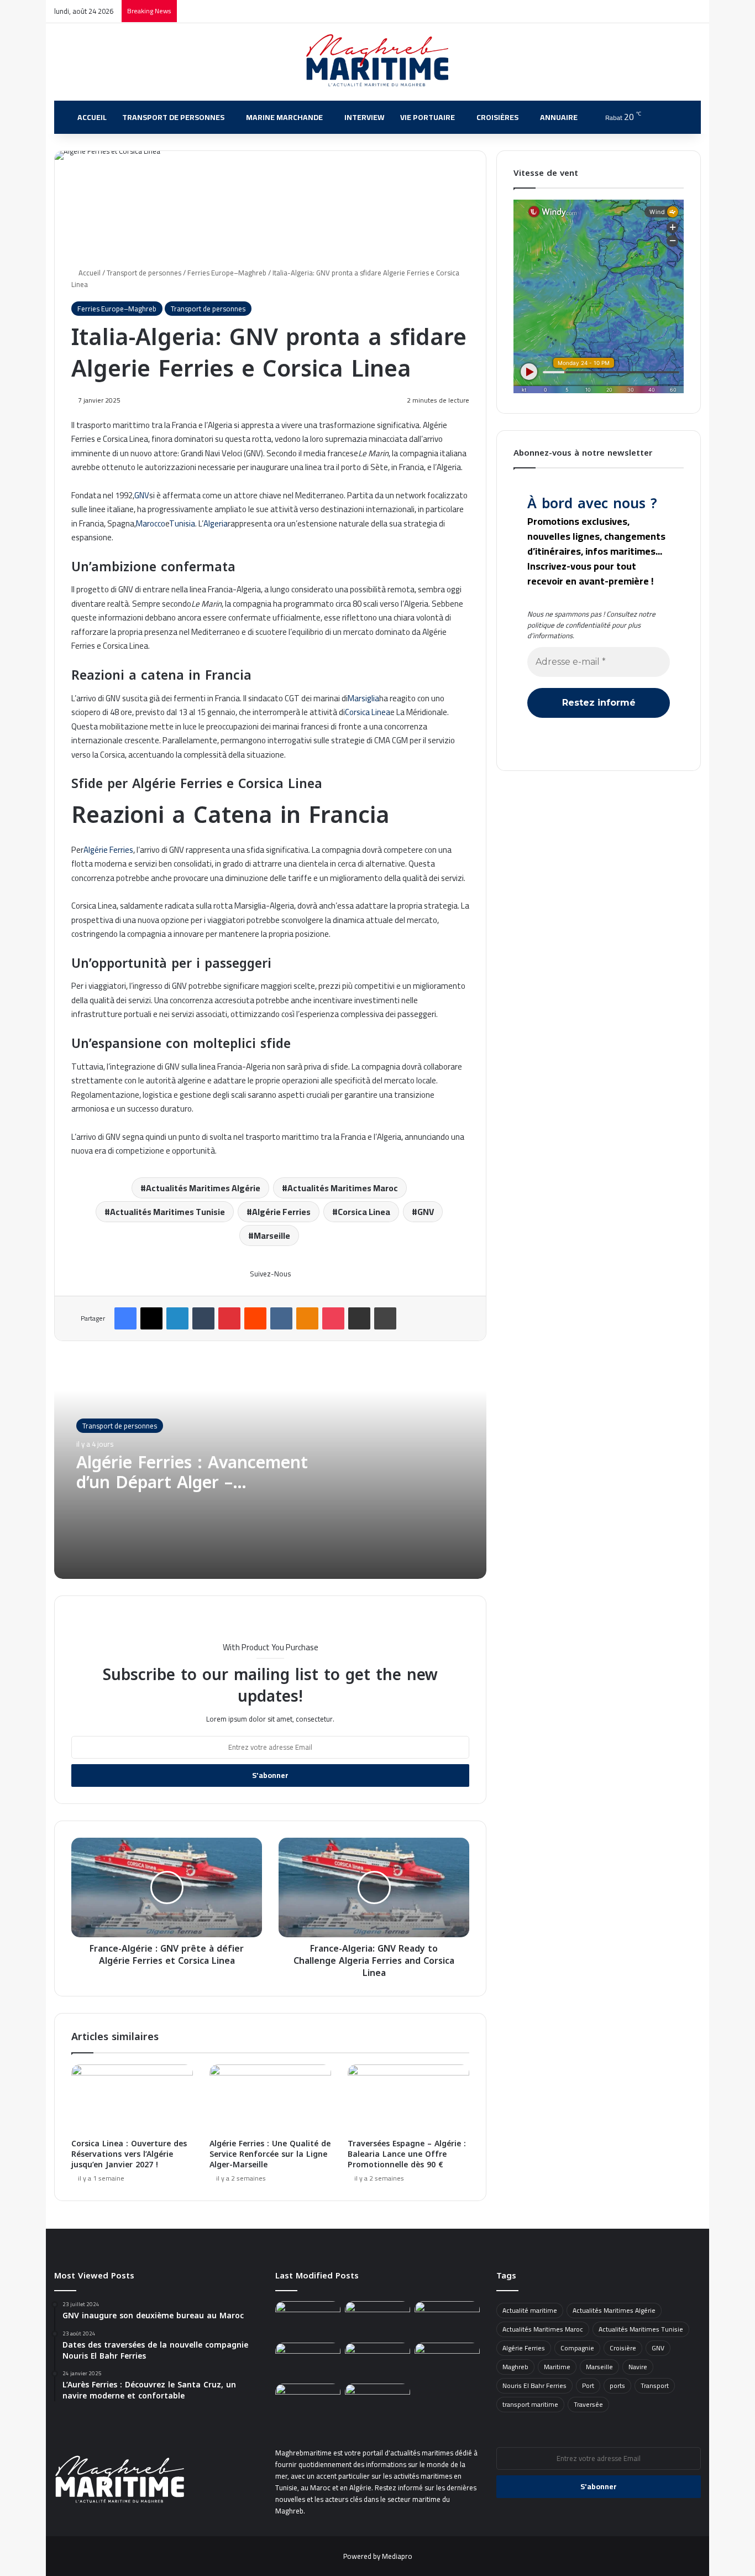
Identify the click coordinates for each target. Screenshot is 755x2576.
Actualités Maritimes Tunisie (167, 1212)
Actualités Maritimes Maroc (343, 1188)
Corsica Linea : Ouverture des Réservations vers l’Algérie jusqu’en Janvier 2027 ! (129, 2154)
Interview (365, 117)
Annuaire (559, 117)
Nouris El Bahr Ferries (534, 2385)
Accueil (92, 117)
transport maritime (530, 2404)
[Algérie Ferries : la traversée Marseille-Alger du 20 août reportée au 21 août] (447, 2361)
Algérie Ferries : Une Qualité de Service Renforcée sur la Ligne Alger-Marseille (270, 2154)
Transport (655, 2385)
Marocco (151, 523)
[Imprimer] (385, 1318)
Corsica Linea (368, 712)
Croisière (623, 2348)
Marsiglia (363, 698)
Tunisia (182, 523)
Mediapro (397, 2556)
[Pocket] (333, 1318)
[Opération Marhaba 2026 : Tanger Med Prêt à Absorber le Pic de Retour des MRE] (377, 2320)
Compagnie (577, 2348)
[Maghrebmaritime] (378, 60)
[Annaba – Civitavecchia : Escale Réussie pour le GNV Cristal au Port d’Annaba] (377, 2361)
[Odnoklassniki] (307, 1318)
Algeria (216, 523)
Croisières (497, 117)
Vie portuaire (428, 117)
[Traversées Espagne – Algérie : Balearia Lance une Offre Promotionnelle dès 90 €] (408, 2099)
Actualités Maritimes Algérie (203, 1188)
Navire (638, 2367)
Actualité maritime (530, 2310)
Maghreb (515, 2367)
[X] (151, 1318)
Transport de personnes (173, 117)
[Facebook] (125, 1318)
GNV (142, 495)
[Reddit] (255, 1318)
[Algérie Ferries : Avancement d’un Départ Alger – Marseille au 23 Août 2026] (308, 2361)
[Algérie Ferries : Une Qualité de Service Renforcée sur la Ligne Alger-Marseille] (270, 2099)
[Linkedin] (177, 1318)
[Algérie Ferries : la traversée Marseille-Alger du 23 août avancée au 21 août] (308, 2402)
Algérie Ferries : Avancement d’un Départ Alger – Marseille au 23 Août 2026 (192, 1483)
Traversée (588, 2404)
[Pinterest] (229, 1318)
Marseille (272, 1235)
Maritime (557, 2367)
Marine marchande (284, 117)
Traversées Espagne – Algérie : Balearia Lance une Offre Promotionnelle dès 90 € (407, 2154)
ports (617, 2385)
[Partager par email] (359, 1318)
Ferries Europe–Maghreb (227, 273)
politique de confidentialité (569, 625)
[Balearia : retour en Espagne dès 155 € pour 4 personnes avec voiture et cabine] (377, 2402)
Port (588, 2385)
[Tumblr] (203, 1318)
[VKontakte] (281, 1318)
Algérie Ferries (108, 850)
